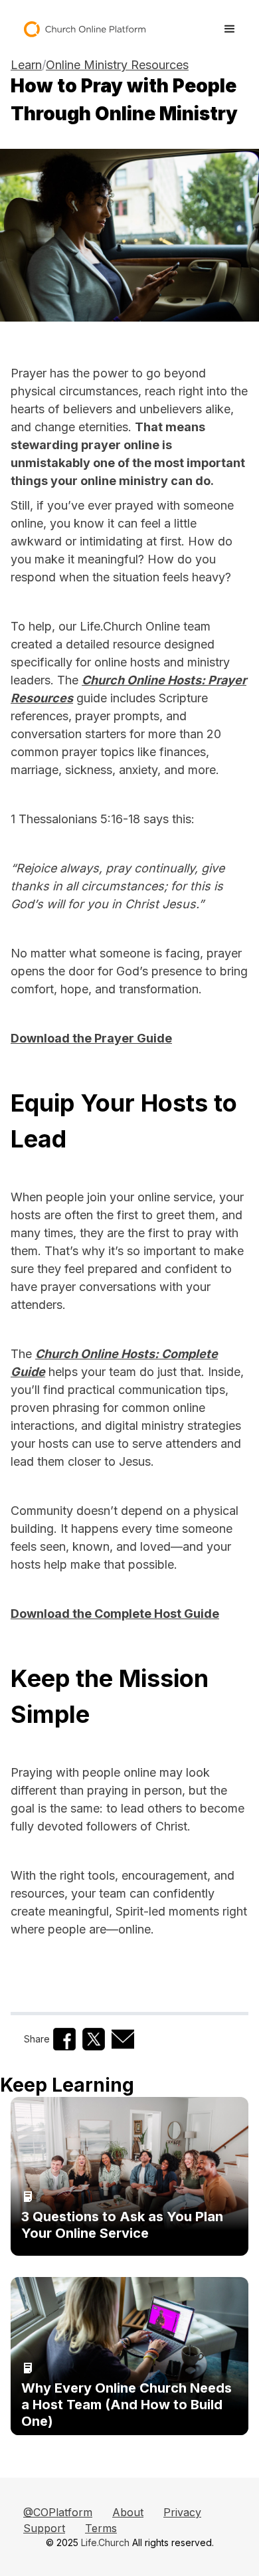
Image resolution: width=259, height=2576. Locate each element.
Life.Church (105, 2542)
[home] (79, 29)
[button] (230, 29)
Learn (26, 65)
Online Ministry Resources (117, 65)
